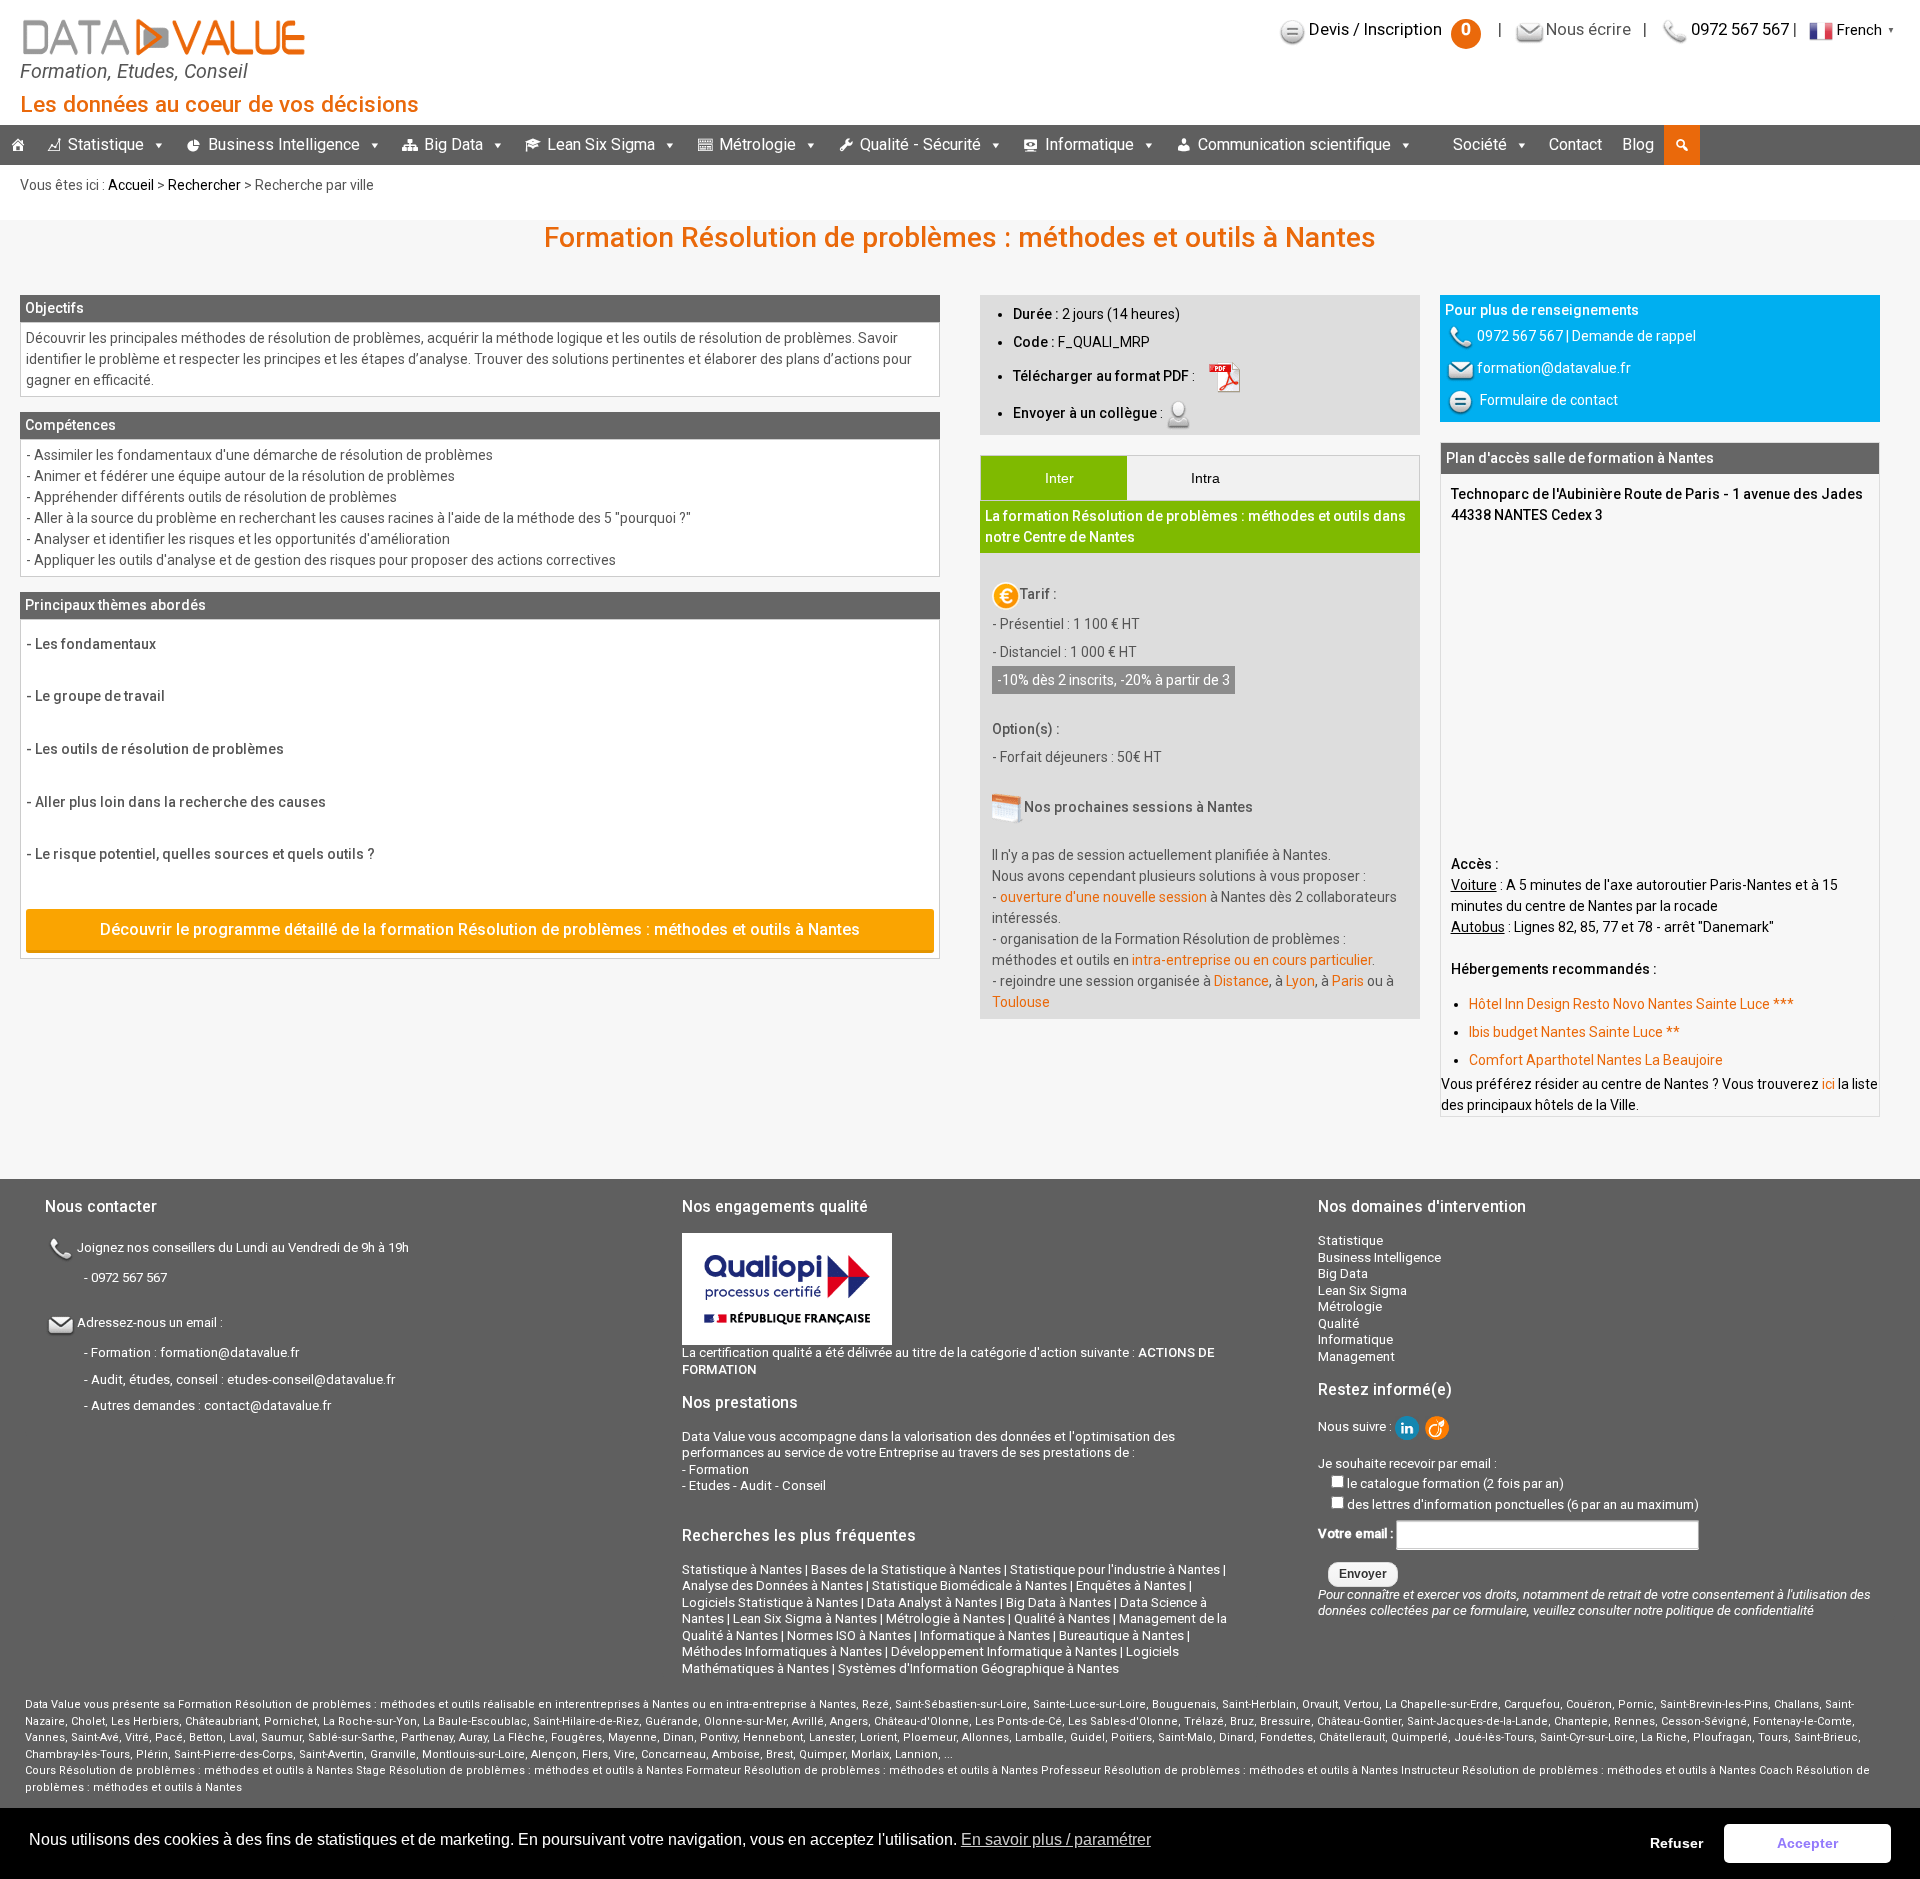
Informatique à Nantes (985, 1635)
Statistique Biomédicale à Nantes (969, 1585)
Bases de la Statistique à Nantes (906, 1569)
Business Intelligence (284, 144)
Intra (1205, 478)
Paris (1348, 981)
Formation (719, 1469)
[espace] (1433, 145)
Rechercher (204, 185)
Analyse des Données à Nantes (772, 1585)
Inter (1059, 478)
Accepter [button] (1807, 1843)
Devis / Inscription (1390, 29)
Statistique (106, 144)
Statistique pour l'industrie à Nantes (1115, 1569)
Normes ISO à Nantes (849, 1635)
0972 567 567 (1740, 29)
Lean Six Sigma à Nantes (805, 1618)
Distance (1241, 981)
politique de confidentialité (1740, 1610)
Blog (1638, 144)
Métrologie (757, 144)
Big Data (453, 144)
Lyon (1300, 981)
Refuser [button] (1676, 1843)
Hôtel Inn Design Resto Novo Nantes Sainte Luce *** (1631, 1004)
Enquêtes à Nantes (1131, 1585)
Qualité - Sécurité (920, 144)
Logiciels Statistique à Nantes (770, 1602)
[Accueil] (18, 145)
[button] (1682, 145)
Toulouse (1021, 1002)
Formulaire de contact (1549, 400)
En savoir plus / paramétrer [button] (1056, 1839)
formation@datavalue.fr (1554, 368)
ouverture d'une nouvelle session (1103, 897)
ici (1828, 1084)
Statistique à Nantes (742, 1569)
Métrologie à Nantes (945, 1618)
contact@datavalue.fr (267, 1405)
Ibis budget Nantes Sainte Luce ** (1574, 1032)
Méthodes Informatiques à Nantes (782, 1651)
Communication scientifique (1294, 144)
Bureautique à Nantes (1121, 1635)
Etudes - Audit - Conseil (757, 1485)
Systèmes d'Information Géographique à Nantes (978, 1668)
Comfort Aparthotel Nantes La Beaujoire (1596, 1060)
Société (1480, 144)
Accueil (131, 185)
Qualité (1338, 1323)
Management (1356, 1356)
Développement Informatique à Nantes (1004, 1651)
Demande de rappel (1634, 336)
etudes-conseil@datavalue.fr (311, 1379)
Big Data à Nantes (1058, 1602)
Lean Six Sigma (601, 144)
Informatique (1089, 144)
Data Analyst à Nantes (932, 1602)
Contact (1575, 144)
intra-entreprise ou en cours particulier (1252, 960)
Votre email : (1357, 1533)
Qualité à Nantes (1062, 1618)
